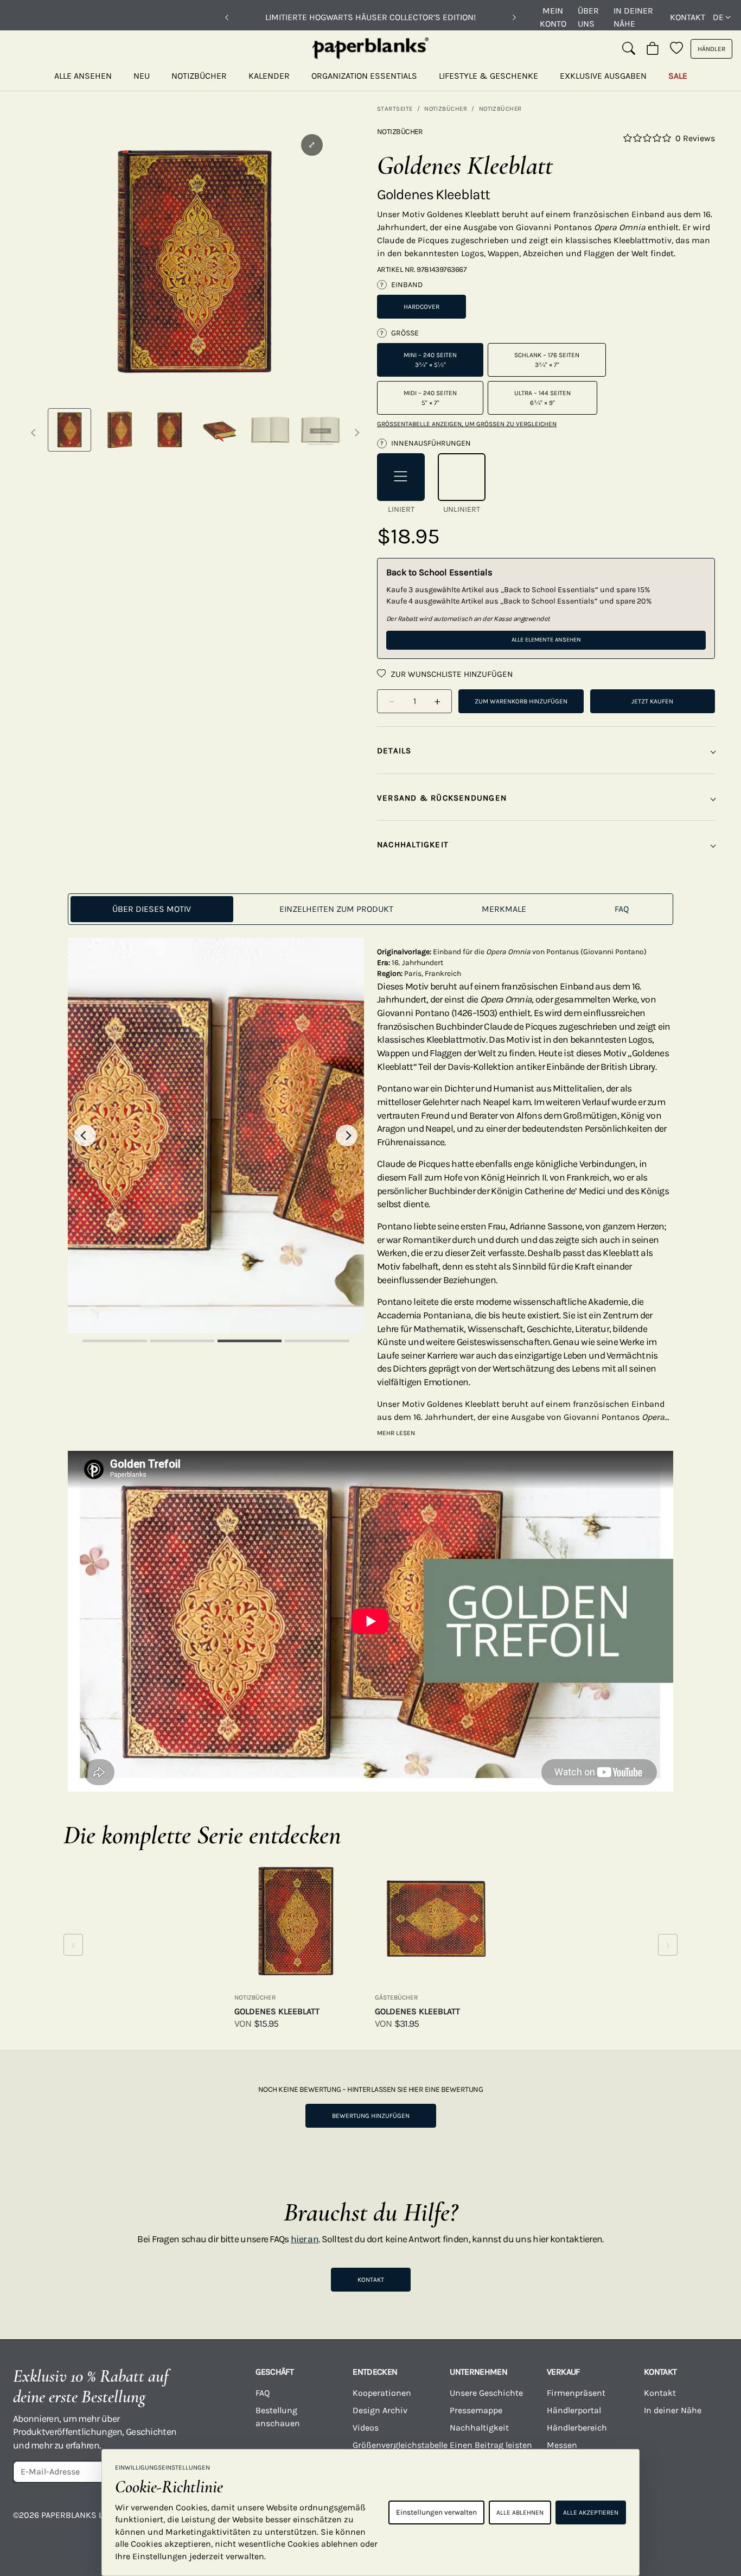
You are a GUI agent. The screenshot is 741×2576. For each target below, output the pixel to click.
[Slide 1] (114, 1341)
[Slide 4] (317, 1341)
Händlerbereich (577, 2428)
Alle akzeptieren (591, 2512)
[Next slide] (347, 1135)
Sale (678, 76)
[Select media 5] (270, 430)
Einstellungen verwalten (436, 2512)
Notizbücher (199, 76)
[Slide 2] (182, 1341)
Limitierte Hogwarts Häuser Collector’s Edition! (370, 17)
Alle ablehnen (520, 2512)
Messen (562, 2445)
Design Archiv (380, 2410)
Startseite (395, 109)
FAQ (263, 2393)
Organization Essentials (364, 76)
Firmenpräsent (576, 2393)
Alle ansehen (83, 76)
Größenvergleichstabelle (395, 2445)
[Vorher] (227, 17)
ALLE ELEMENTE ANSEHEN (546, 640)
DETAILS (394, 751)
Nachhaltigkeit (479, 2428)
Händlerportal (574, 2410)
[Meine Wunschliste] (676, 49)
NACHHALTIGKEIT (413, 845)
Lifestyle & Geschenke (488, 76)
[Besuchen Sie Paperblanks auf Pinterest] (712, 2523)
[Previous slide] (85, 1135)
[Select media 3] (170, 430)
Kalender (269, 76)
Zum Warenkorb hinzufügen (521, 701)
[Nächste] (514, 17)
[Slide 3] (250, 1341)
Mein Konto (553, 17)
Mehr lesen (396, 1433)
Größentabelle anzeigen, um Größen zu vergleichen (467, 424)
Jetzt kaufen (652, 701)
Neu (142, 76)
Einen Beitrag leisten (491, 2445)
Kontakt (688, 17)
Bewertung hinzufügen (371, 2116)
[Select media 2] (119, 430)
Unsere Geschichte (486, 2393)
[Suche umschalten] (629, 49)
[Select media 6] (320, 430)
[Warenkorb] (653, 49)
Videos (366, 2428)
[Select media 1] (69, 430)
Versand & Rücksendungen (442, 798)
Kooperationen (382, 2393)
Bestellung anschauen (278, 2417)
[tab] (152, 909)
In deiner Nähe (633, 17)
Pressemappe (476, 2410)
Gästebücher (396, 1997)
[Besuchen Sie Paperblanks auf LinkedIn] (673, 2523)
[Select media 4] (220, 430)
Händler (711, 49)
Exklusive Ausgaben (603, 76)
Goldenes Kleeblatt (277, 2011)
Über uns (588, 17)
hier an (305, 2239)
